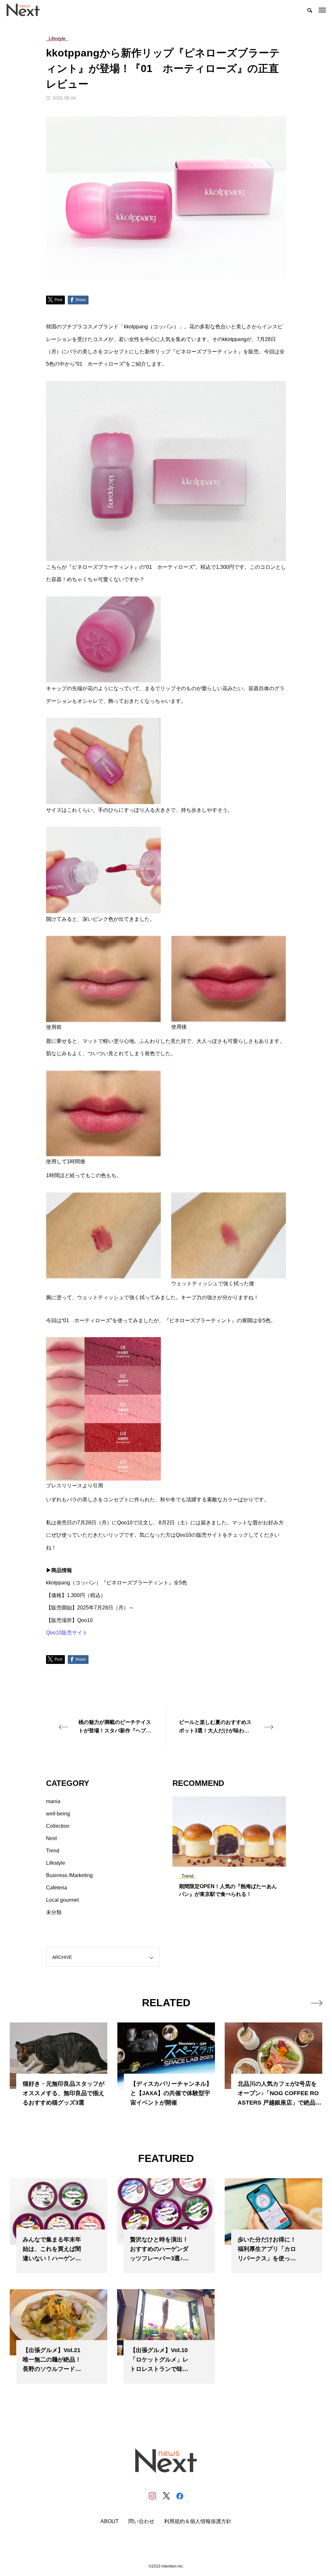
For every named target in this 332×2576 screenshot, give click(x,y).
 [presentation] (317, 2003)
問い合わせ (141, 2521)
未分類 (54, 1912)
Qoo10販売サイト (67, 1633)
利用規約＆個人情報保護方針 (198, 2521)
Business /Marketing (69, 1875)
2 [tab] (230, 1861)
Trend (53, 1851)
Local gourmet (62, 1900)
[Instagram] (152, 2496)
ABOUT (110, 2521)
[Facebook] (180, 2496)
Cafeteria (57, 1888)
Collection (58, 1826)
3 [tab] (235, 1861)
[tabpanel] (229, 1850)
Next (51, 1838)
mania (53, 1801)
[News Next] (27, 10)
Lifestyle (56, 1863)
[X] (166, 2496)
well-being (58, 1814)
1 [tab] (224, 1861)
